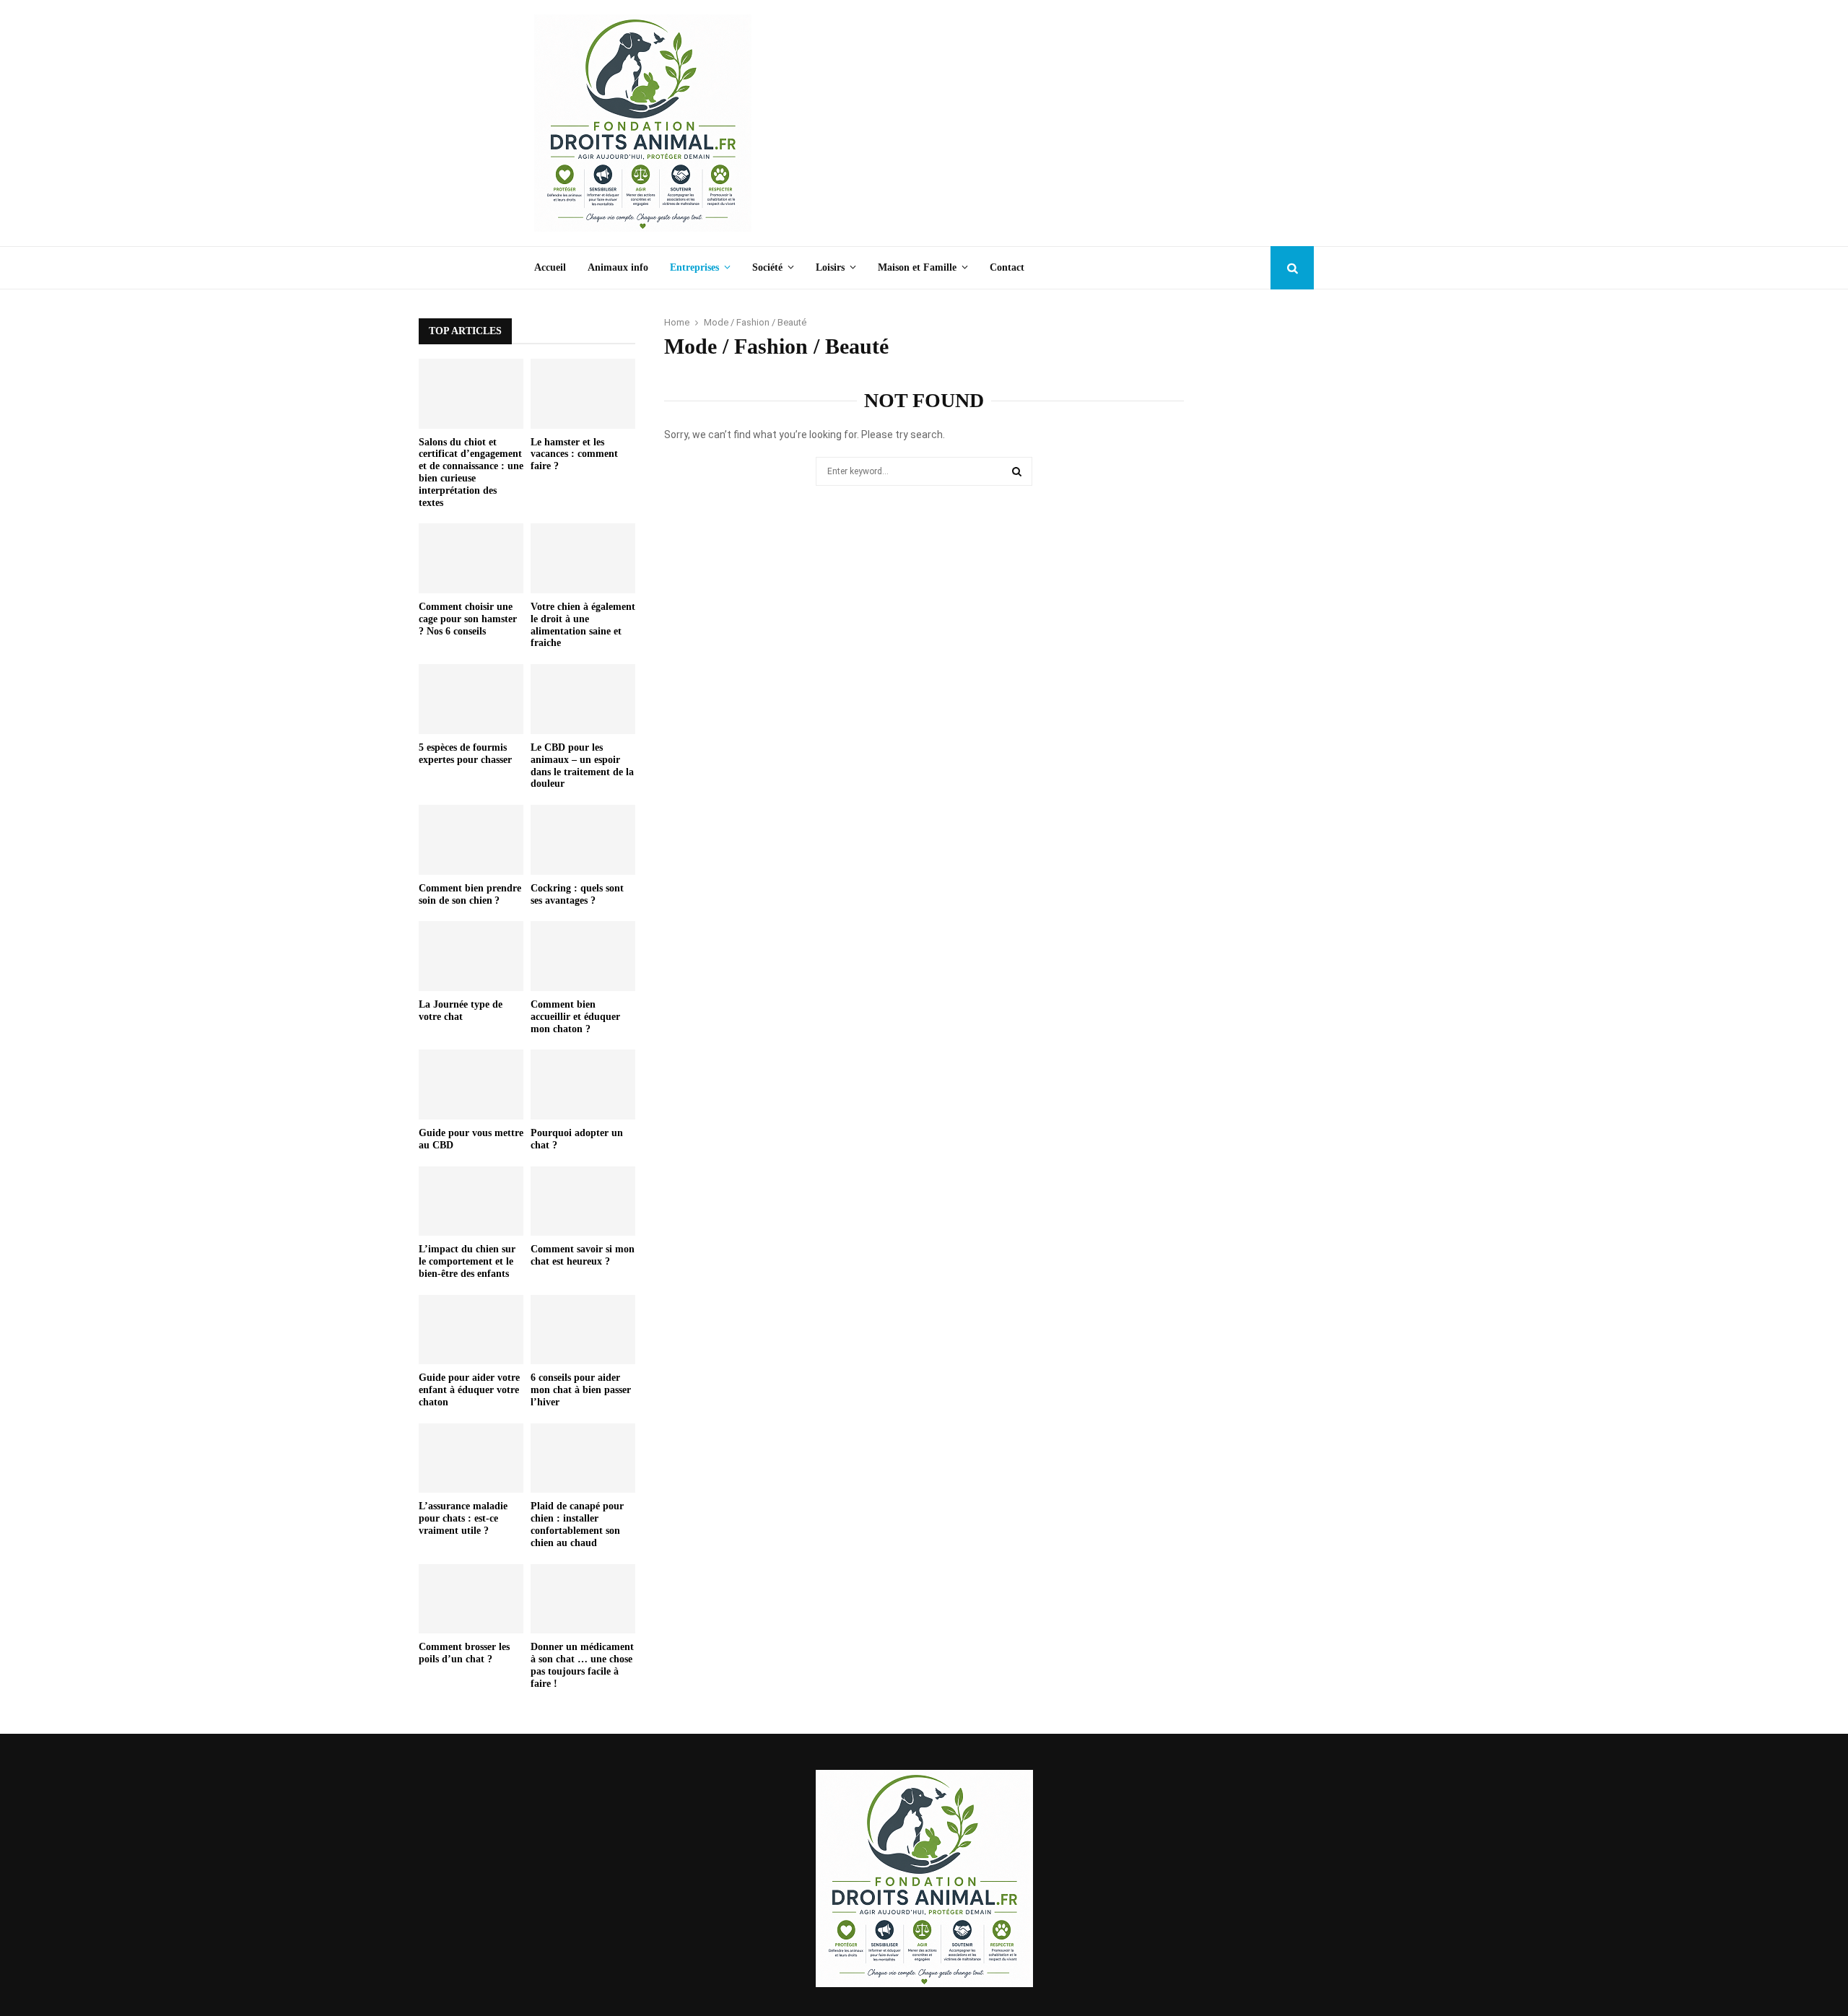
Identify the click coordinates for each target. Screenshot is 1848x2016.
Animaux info (618, 267)
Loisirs (830, 267)
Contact (1007, 267)
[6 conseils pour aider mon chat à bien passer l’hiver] (583, 1330)
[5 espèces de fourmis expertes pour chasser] (471, 699)
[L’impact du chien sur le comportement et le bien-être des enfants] (471, 1201)
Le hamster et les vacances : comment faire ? (574, 454)
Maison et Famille (917, 267)
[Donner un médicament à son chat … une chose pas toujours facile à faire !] (583, 1599)
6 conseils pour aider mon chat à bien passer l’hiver (581, 1390)
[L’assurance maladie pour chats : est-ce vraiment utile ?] (471, 1458)
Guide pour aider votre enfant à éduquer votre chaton (469, 1390)
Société (767, 267)
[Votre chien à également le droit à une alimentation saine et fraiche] (583, 558)
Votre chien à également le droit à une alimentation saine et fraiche (583, 625)
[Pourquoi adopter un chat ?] (583, 1085)
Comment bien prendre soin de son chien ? (470, 894)
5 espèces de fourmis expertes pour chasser (465, 754)
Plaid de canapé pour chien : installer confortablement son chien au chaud (577, 1524)
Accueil (550, 267)
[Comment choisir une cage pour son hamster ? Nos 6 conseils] (471, 558)
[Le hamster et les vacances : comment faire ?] (583, 394)
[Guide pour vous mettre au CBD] (471, 1085)
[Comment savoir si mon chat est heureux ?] (583, 1201)
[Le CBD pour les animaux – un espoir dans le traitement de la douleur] (583, 699)
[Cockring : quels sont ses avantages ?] (583, 840)
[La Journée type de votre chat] (471, 956)
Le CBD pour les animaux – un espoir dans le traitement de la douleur (582, 765)
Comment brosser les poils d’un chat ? (464, 1653)
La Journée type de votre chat (461, 1011)
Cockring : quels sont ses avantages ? (577, 894)
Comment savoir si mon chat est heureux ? (583, 1255)
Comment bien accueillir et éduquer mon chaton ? (575, 1017)
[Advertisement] (1051, 123)
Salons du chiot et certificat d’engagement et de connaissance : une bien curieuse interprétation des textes (471, 472)
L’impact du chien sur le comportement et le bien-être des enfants (467, 1261)
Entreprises (694, 267)
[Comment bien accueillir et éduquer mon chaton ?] (583, 956)
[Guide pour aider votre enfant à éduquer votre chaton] (471, 1330)
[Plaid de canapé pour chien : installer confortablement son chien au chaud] (583, 1458)
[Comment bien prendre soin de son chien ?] (471, 840)
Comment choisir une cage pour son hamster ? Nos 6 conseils (468, 619)
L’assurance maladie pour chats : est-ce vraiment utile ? (463, 1518)
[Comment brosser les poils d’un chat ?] (471, 1599)
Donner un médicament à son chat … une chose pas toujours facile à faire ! (582, 1665)
